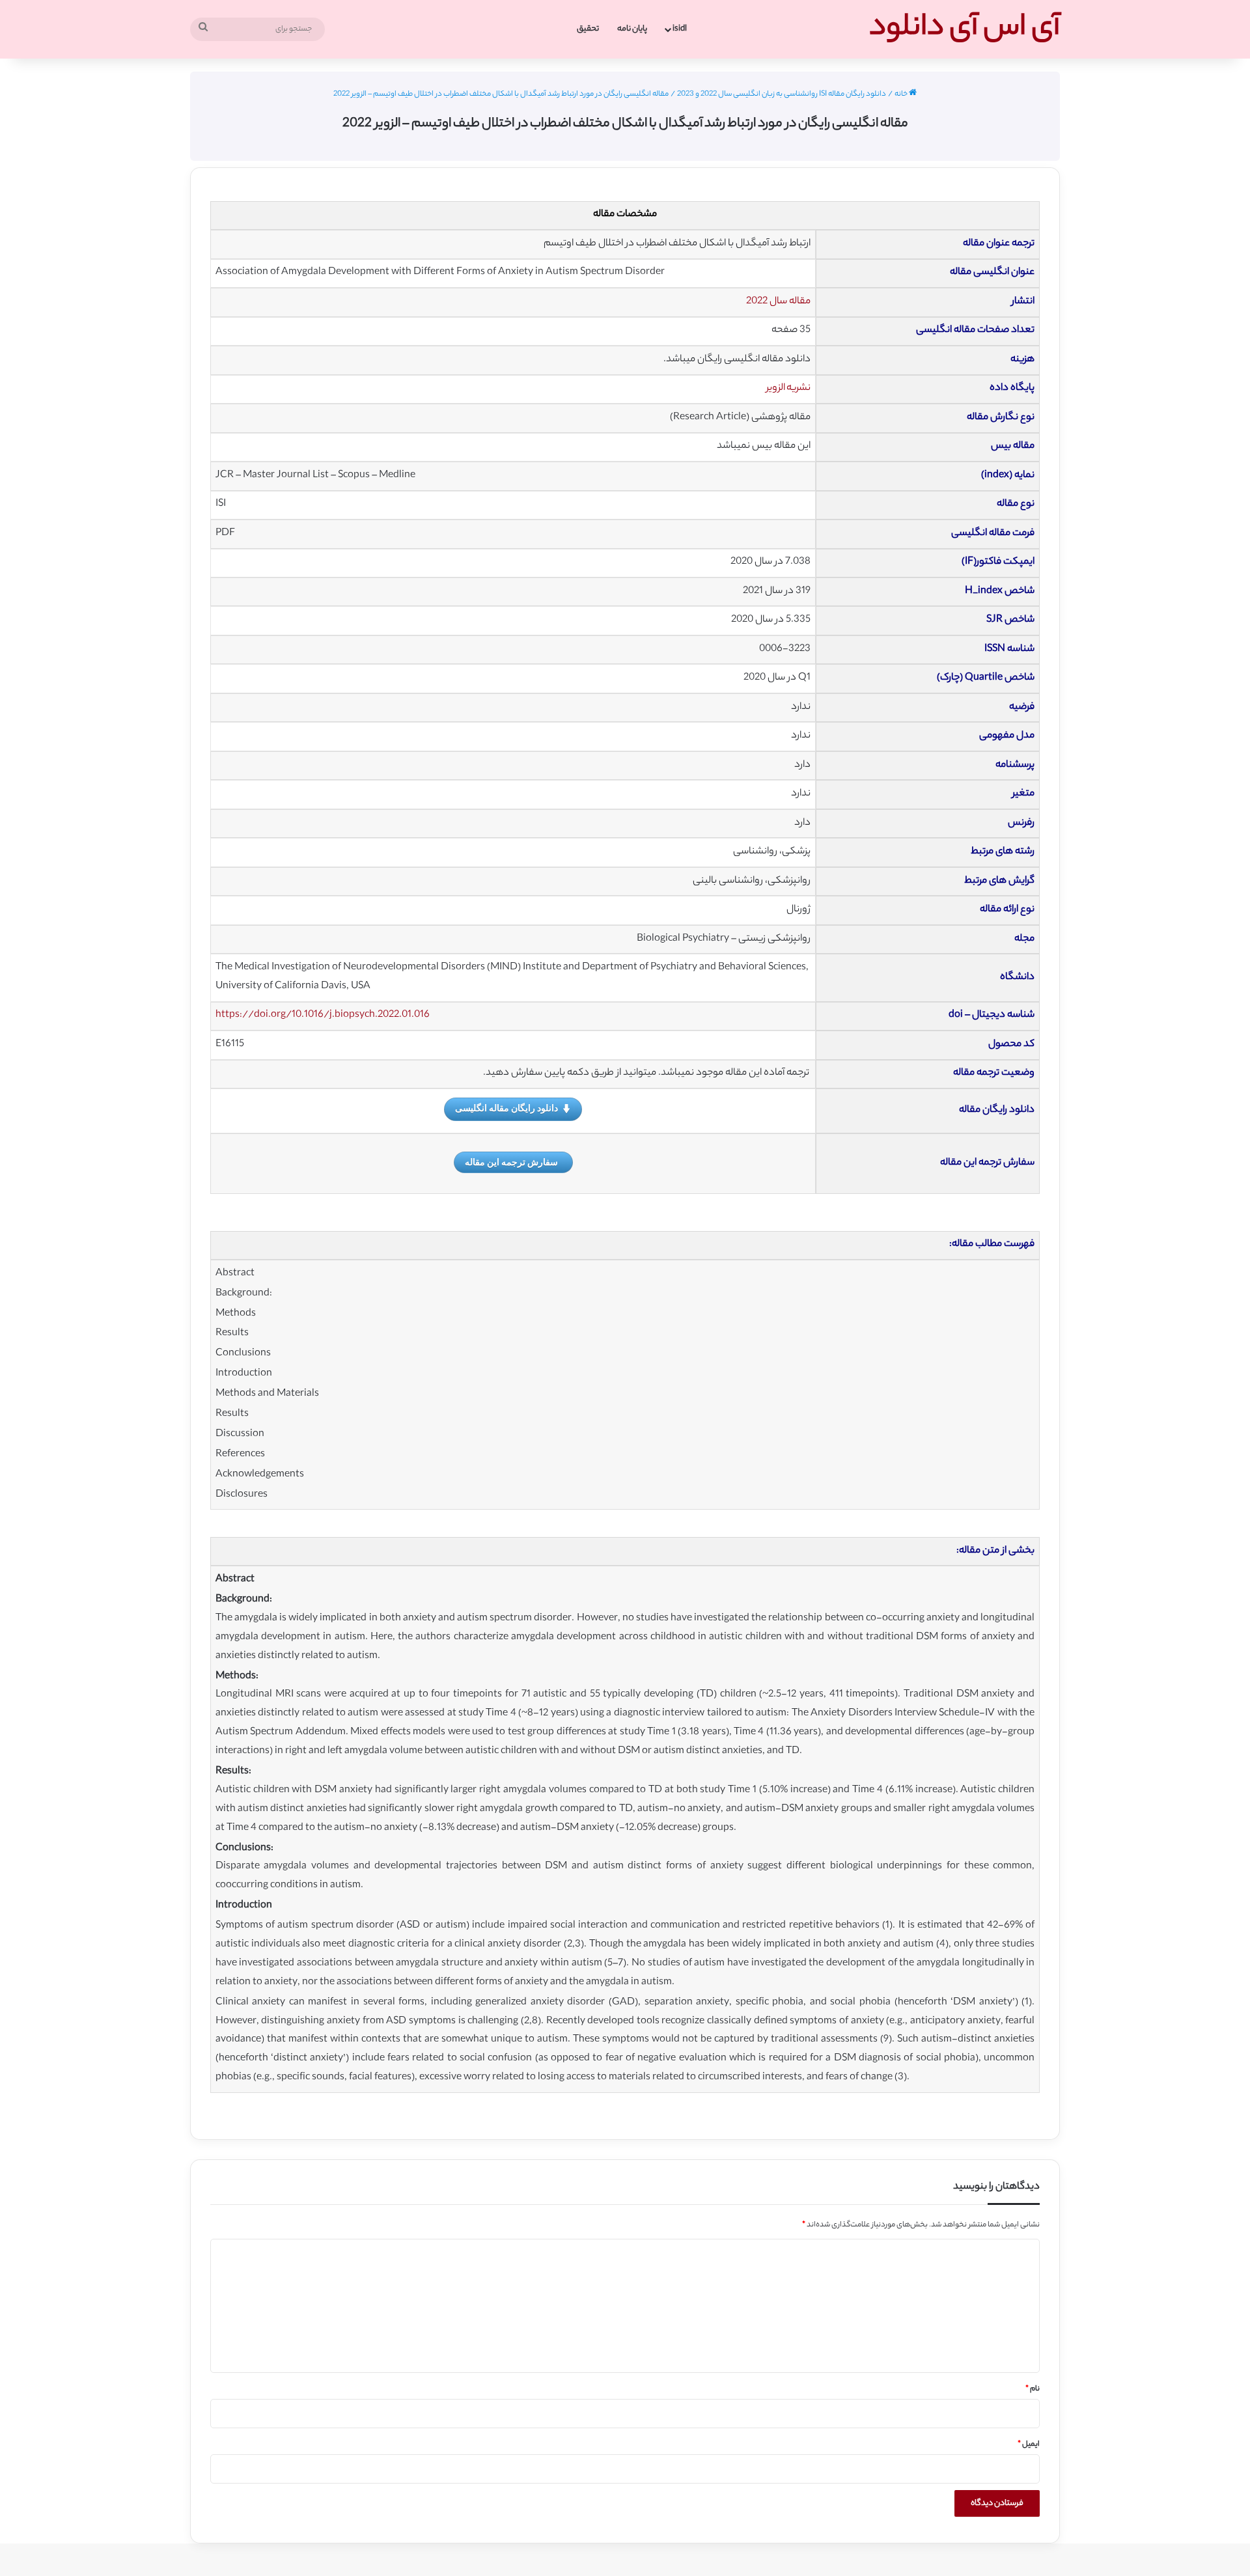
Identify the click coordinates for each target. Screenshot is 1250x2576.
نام (1033, 2389)
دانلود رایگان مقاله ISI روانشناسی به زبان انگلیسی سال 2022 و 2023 (782, 94)
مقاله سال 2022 (778, 302)
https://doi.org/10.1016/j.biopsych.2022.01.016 (323, 1015)
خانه (902, 94)
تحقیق (588, 29)
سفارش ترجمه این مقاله (511, 1162)
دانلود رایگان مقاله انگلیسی (507, 1108)
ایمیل (1029, 2444)
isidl (680, 29)
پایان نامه (632, 29)
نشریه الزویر (788, 388)
